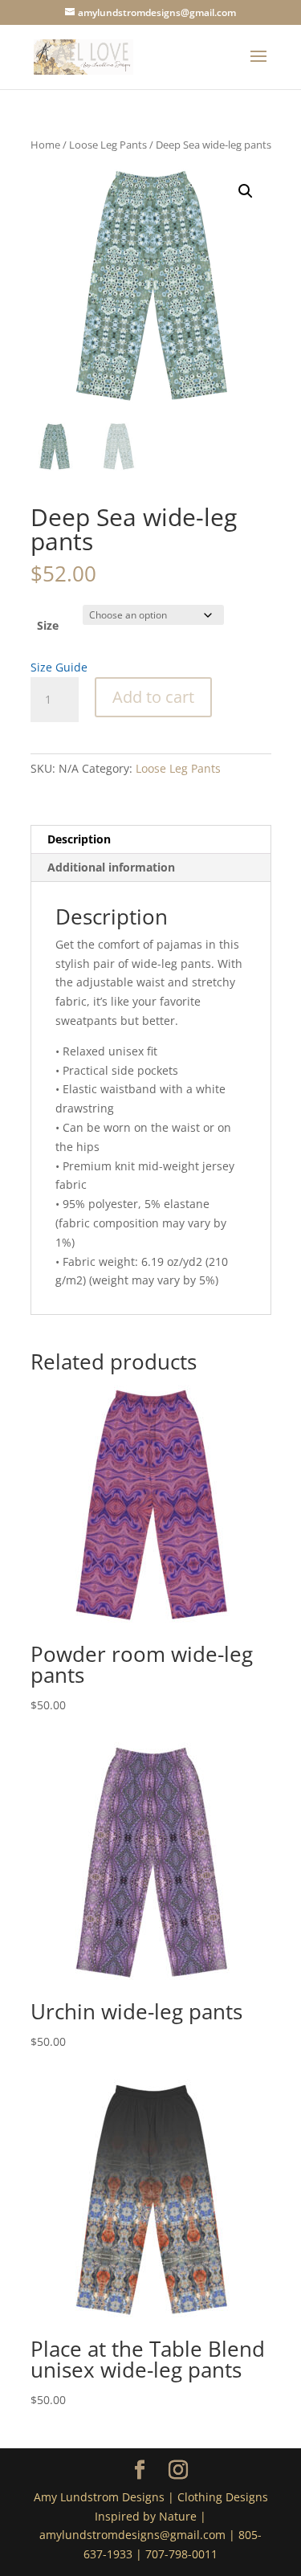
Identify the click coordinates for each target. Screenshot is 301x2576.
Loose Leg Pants (108, 145)
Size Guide (59, 667)
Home (45, 145)
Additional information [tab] (111, 867)
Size (48, 625)
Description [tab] (79, 839)
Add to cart (153, 697)
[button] (246, 191)
